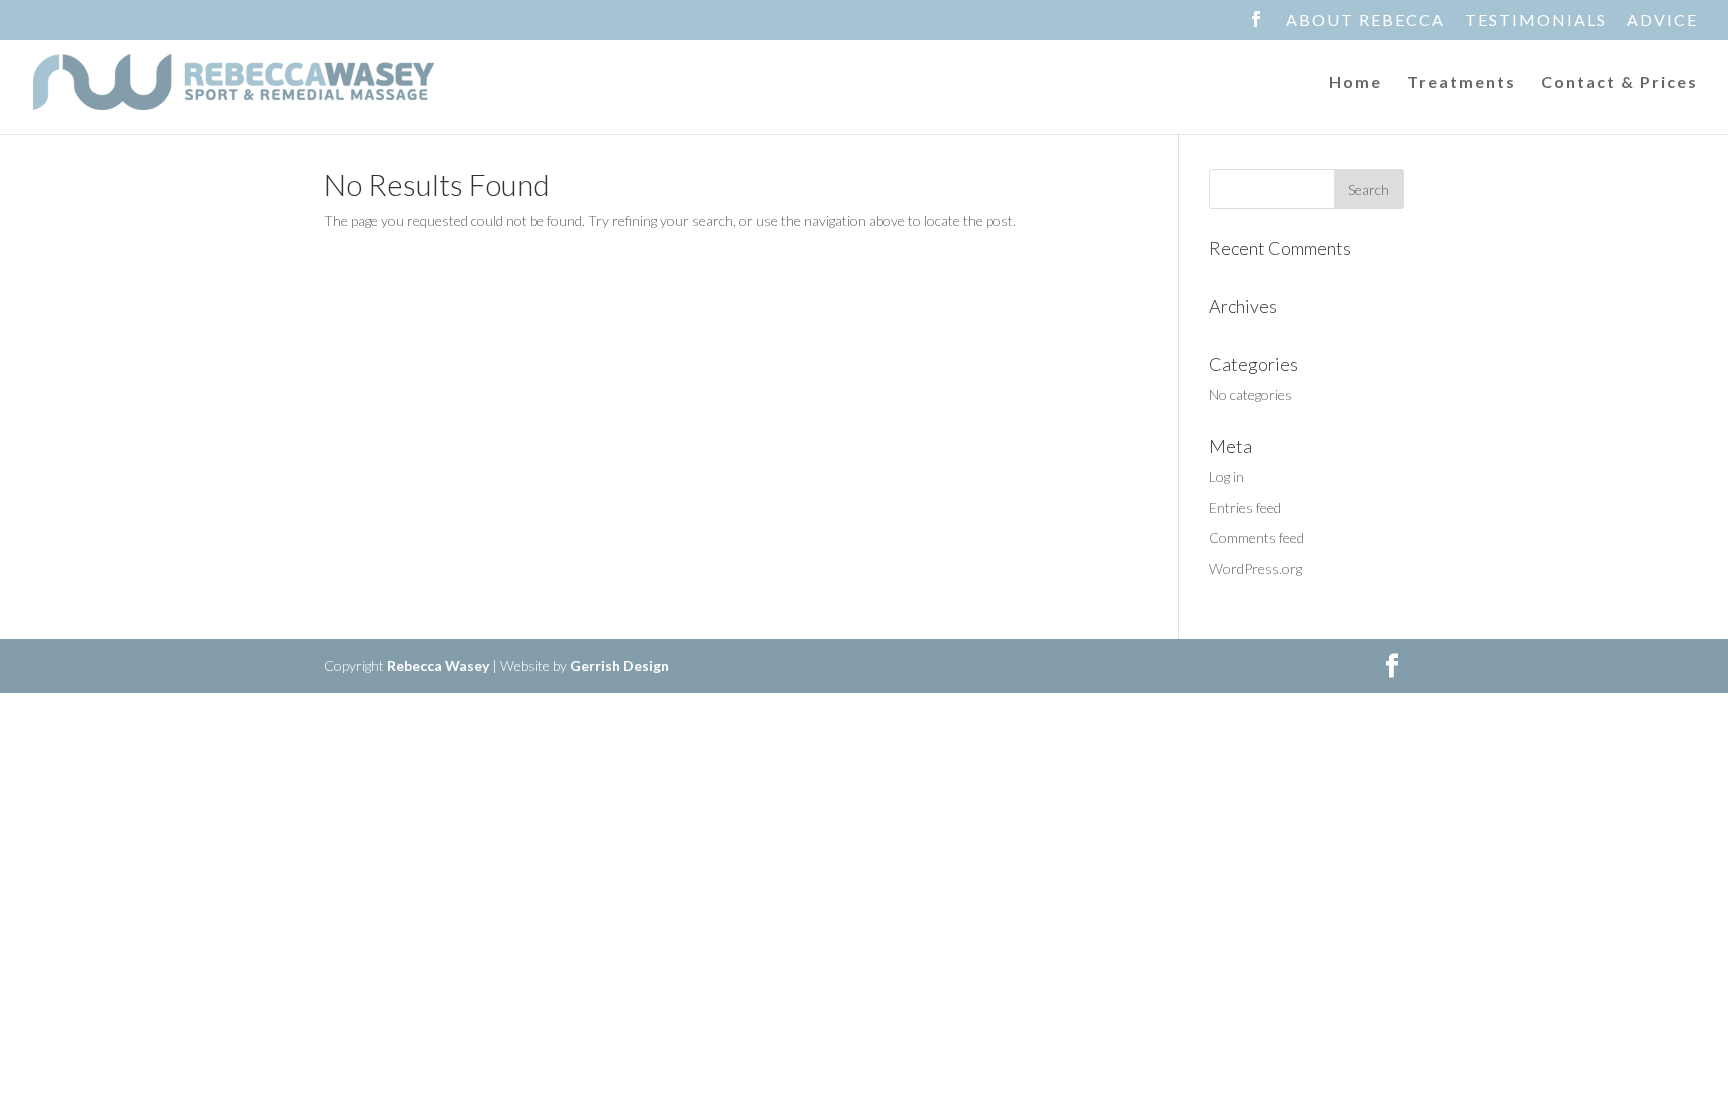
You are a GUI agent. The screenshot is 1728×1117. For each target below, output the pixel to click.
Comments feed (1256, 537)
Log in (1226, 476)
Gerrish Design (619, 665)
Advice (1662, 20)
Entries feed (1245, 507)
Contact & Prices (1619, 83)
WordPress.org (1255, 568)
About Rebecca (1365, 20)
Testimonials (1536, 20)
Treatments (1461, 83)
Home (1355, 83)
